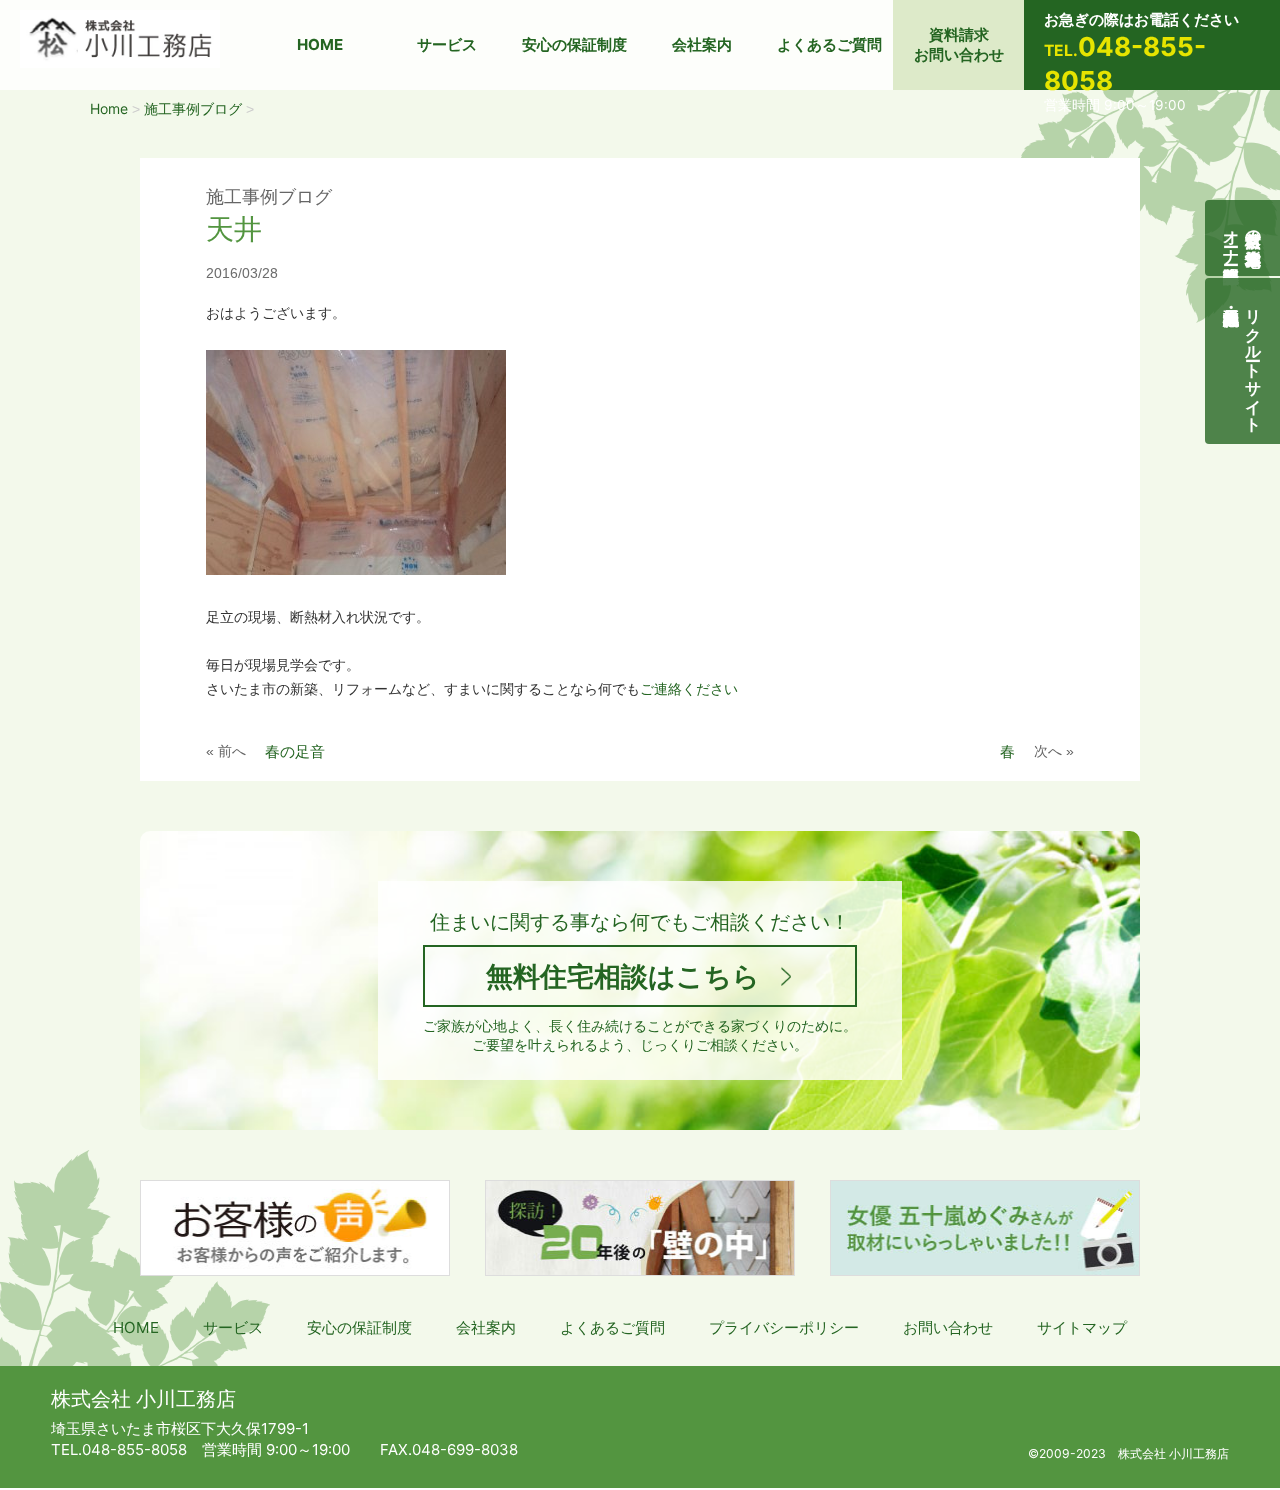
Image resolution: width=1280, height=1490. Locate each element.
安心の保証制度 (574, 44)
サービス (447, 44)
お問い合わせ (948, 1327)
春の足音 (295, 751)
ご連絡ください (689, 689)
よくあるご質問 (829, 44)
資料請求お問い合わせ (959, 44)
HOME (320, 44)
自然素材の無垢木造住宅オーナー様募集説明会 (1243, 238)
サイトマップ (1082, 1327)
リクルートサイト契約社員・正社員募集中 (1254, 361)
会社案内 (702, 44)
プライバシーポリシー (784, 1327)
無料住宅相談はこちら (623, 976)
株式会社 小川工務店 (143, 1399)
